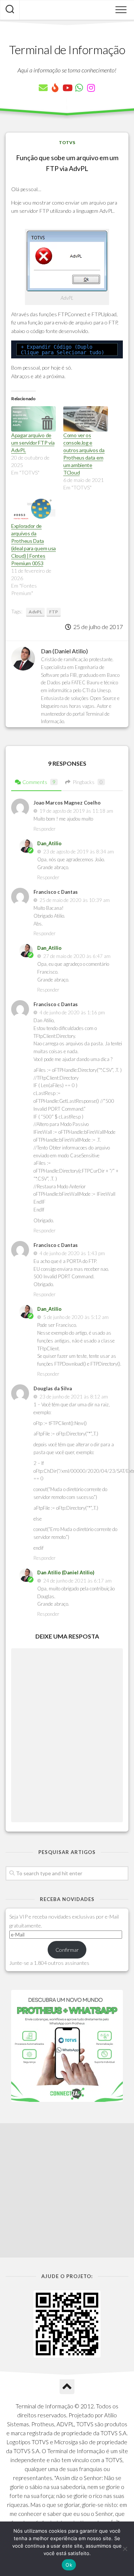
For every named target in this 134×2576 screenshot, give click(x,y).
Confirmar (67, 1950)
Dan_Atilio (49, 843)
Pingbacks (88, 782)
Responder (44, 829)
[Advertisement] (67, 2190)
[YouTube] (67, 88)
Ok (69, 2565)
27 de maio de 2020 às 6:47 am (77, 956)
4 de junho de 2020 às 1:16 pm (72, 1012)
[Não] (125, 2549)
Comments (39, 782)
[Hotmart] (55, 88)
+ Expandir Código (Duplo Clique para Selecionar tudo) (63, 350)
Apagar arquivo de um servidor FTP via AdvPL (33, 443)
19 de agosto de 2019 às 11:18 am (76, 811)
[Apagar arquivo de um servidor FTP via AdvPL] (33, 419)
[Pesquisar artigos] (10, 10)
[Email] (43, 88)
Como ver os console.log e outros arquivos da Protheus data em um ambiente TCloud (84, 454)
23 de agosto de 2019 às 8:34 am (79, 852)
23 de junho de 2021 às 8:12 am (74, 1397)
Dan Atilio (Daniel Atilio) (66, 1572)
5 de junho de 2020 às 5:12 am (76, 1317)
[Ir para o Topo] (67, 2387)
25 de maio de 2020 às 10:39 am (75, 900)
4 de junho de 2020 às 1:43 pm (72, 1253)
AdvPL (35, 612)
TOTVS (67, 142)
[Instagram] (91, 88)
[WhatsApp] (79, 88)
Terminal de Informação (67, 49)
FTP (54, 612)
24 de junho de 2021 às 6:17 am (77, 1581)
